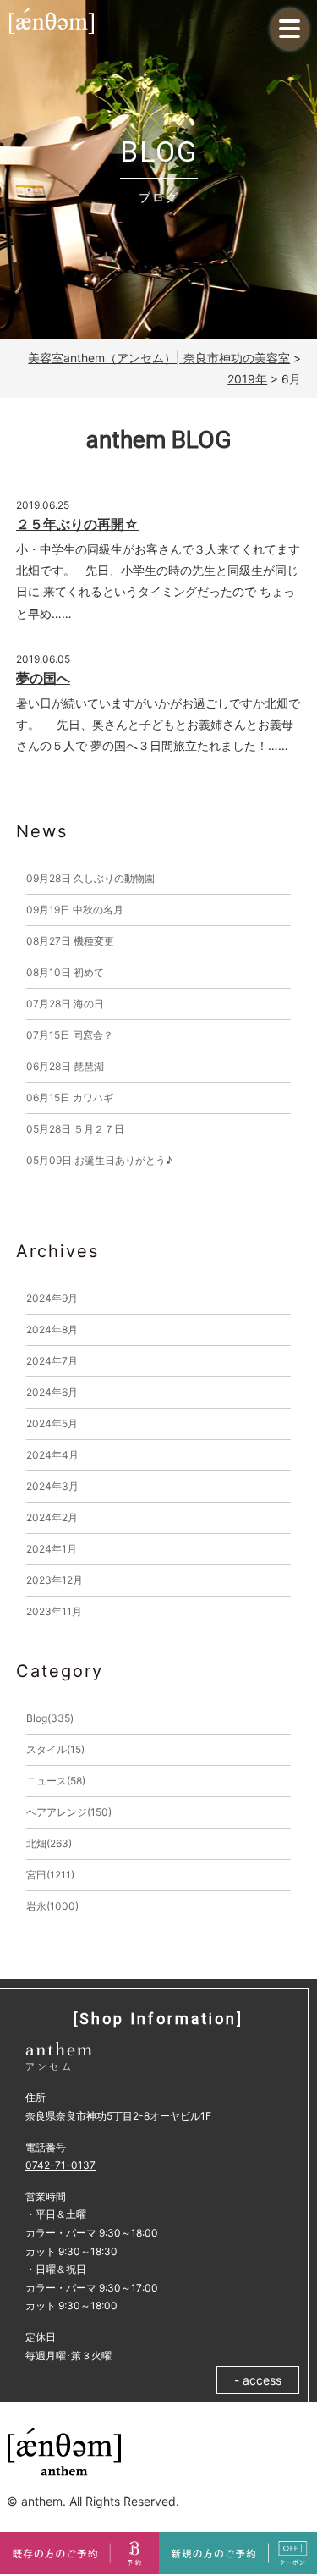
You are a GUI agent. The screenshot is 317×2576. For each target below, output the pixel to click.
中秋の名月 (75, 910)
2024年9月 (52, 1298)
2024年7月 (52, 1361)
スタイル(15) (55, 1749)
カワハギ (70, 1098)
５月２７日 (75, 1129)
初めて (65, 972)
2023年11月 (54, 1611)
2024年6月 (52, 1392)
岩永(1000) (52, 1906)
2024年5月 (52, 1423)
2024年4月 (52, 1455)
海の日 (65, 1004)
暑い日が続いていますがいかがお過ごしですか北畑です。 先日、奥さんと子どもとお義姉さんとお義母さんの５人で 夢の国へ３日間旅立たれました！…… (158, 724)
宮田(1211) (50, 1875)
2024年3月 (52, 1486)
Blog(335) (50, 1718)
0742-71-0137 (60, 2165)
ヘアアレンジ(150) (69, 1812)
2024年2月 (52, 1517)
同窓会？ (70, 1035)
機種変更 (70, 941)
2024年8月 (52, 1329)
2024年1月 (52, 1549)
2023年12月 (55, 1580)
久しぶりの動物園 (90, 878)
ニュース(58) (56, 1781)
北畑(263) (49, 1843)
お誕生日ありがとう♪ (99, 1160)
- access (258, 2380)
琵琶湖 (65, 1066)
